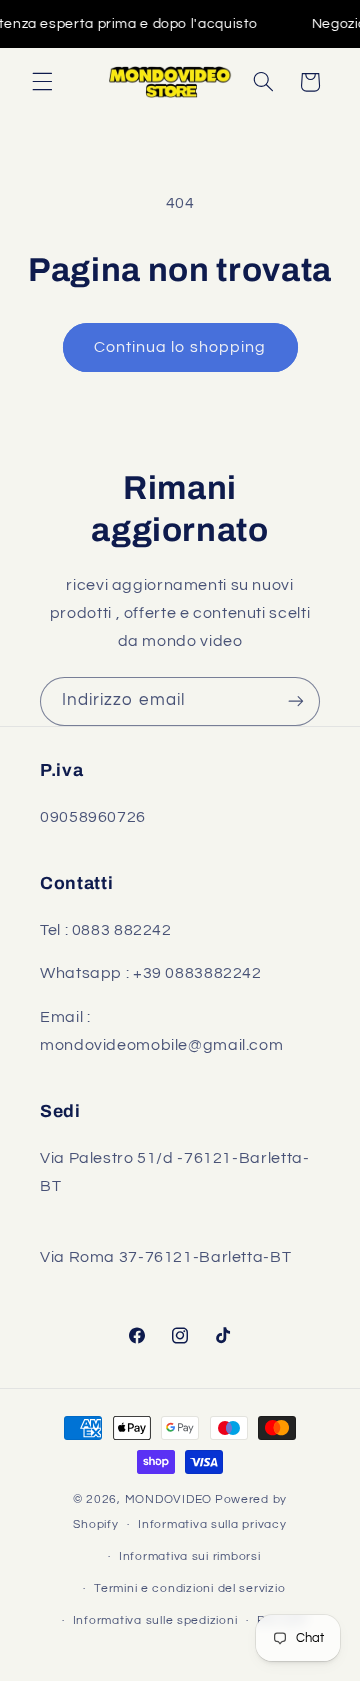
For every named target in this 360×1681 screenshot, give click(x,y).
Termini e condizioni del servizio (189, 1588)
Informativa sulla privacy (212, 1524)
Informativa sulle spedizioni (155, 1620)
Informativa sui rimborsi (190, 1556)
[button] (42, 82)
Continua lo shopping (180, 347)
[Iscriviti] (296, 701)
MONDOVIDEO (168, 1499)
